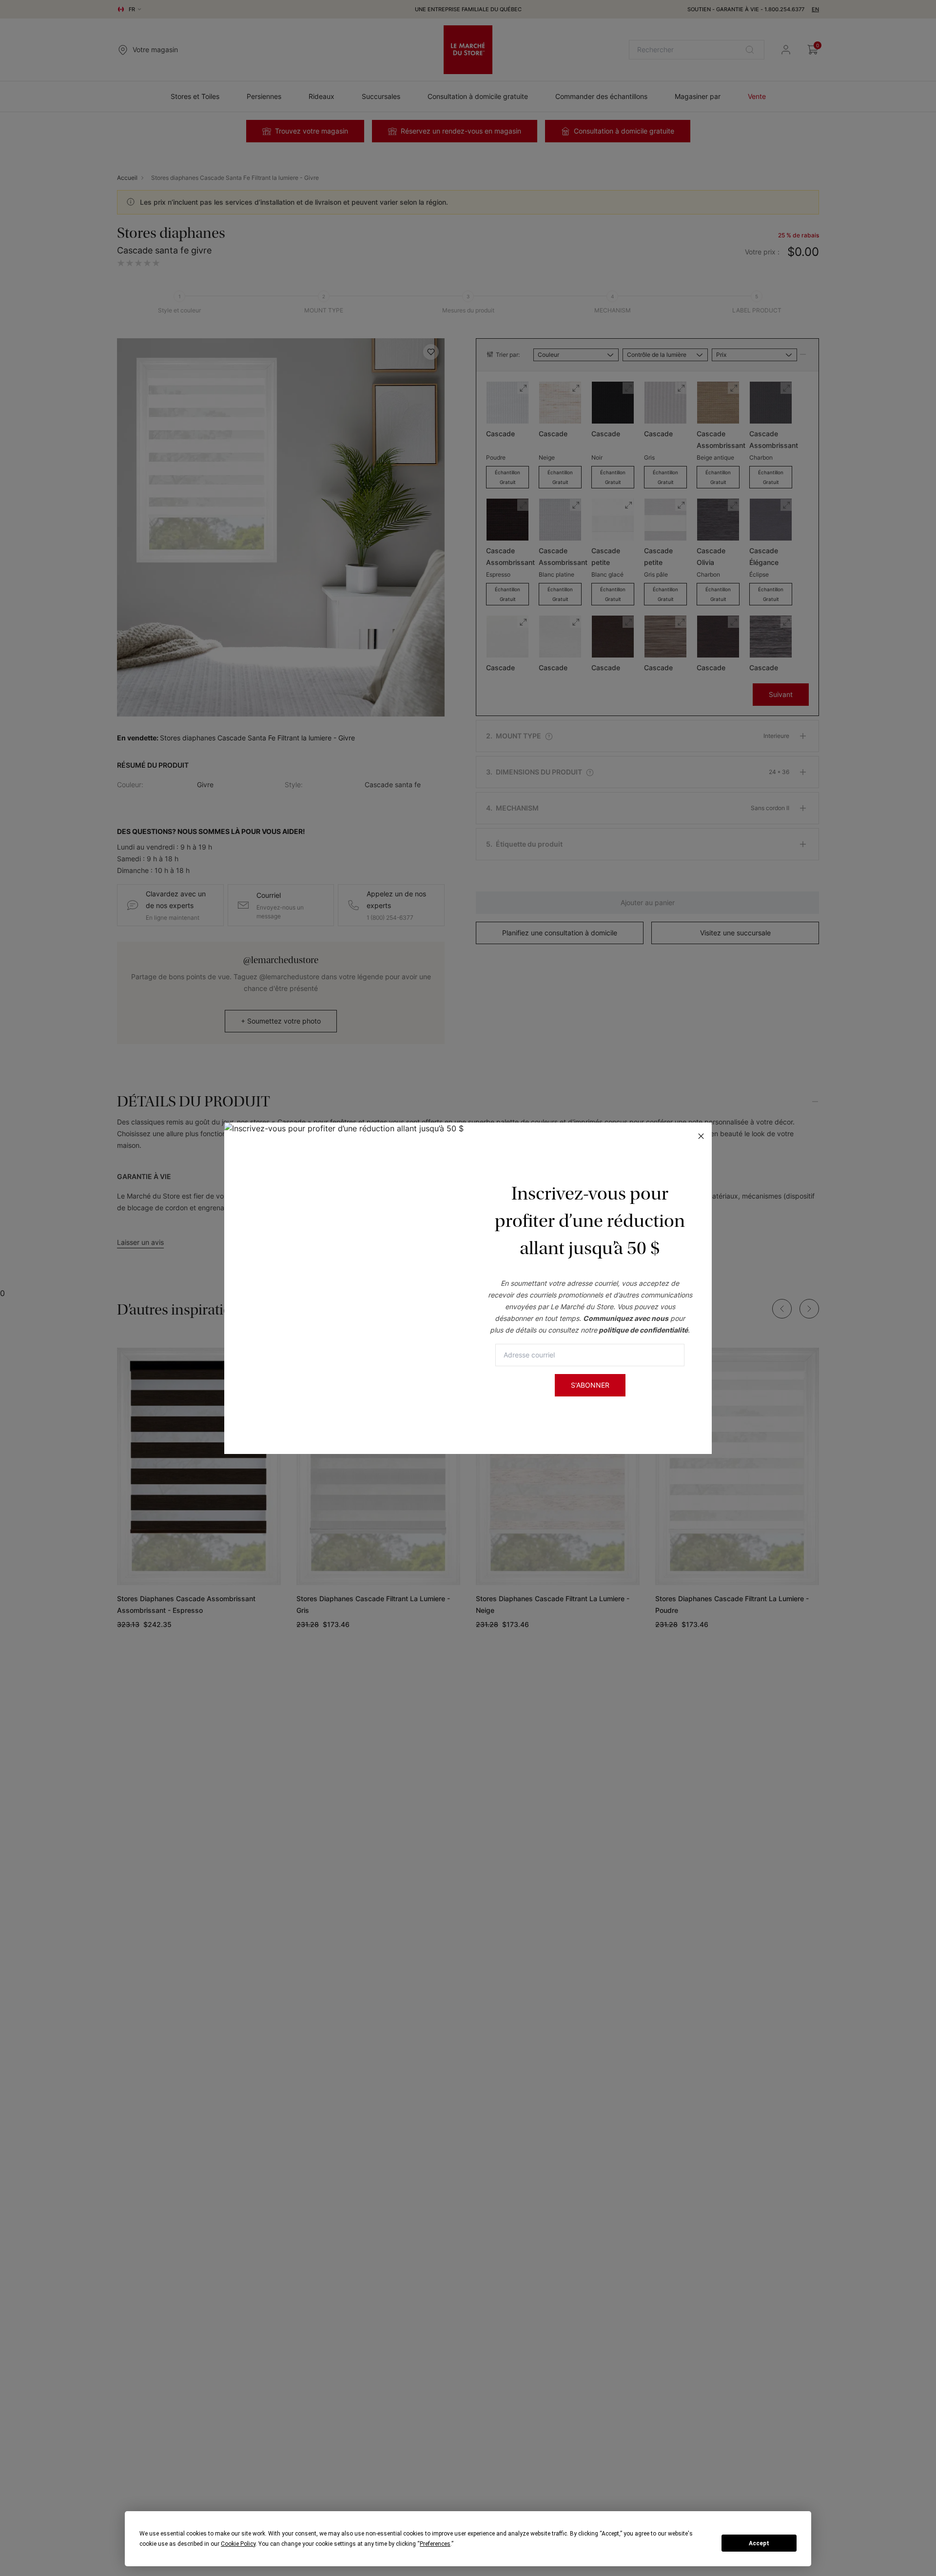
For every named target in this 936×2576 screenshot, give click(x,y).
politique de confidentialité (643, 1330)
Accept (759, 2543)
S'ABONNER (590, 1385)
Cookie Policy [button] (238, 2544)
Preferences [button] (435, 2544)
